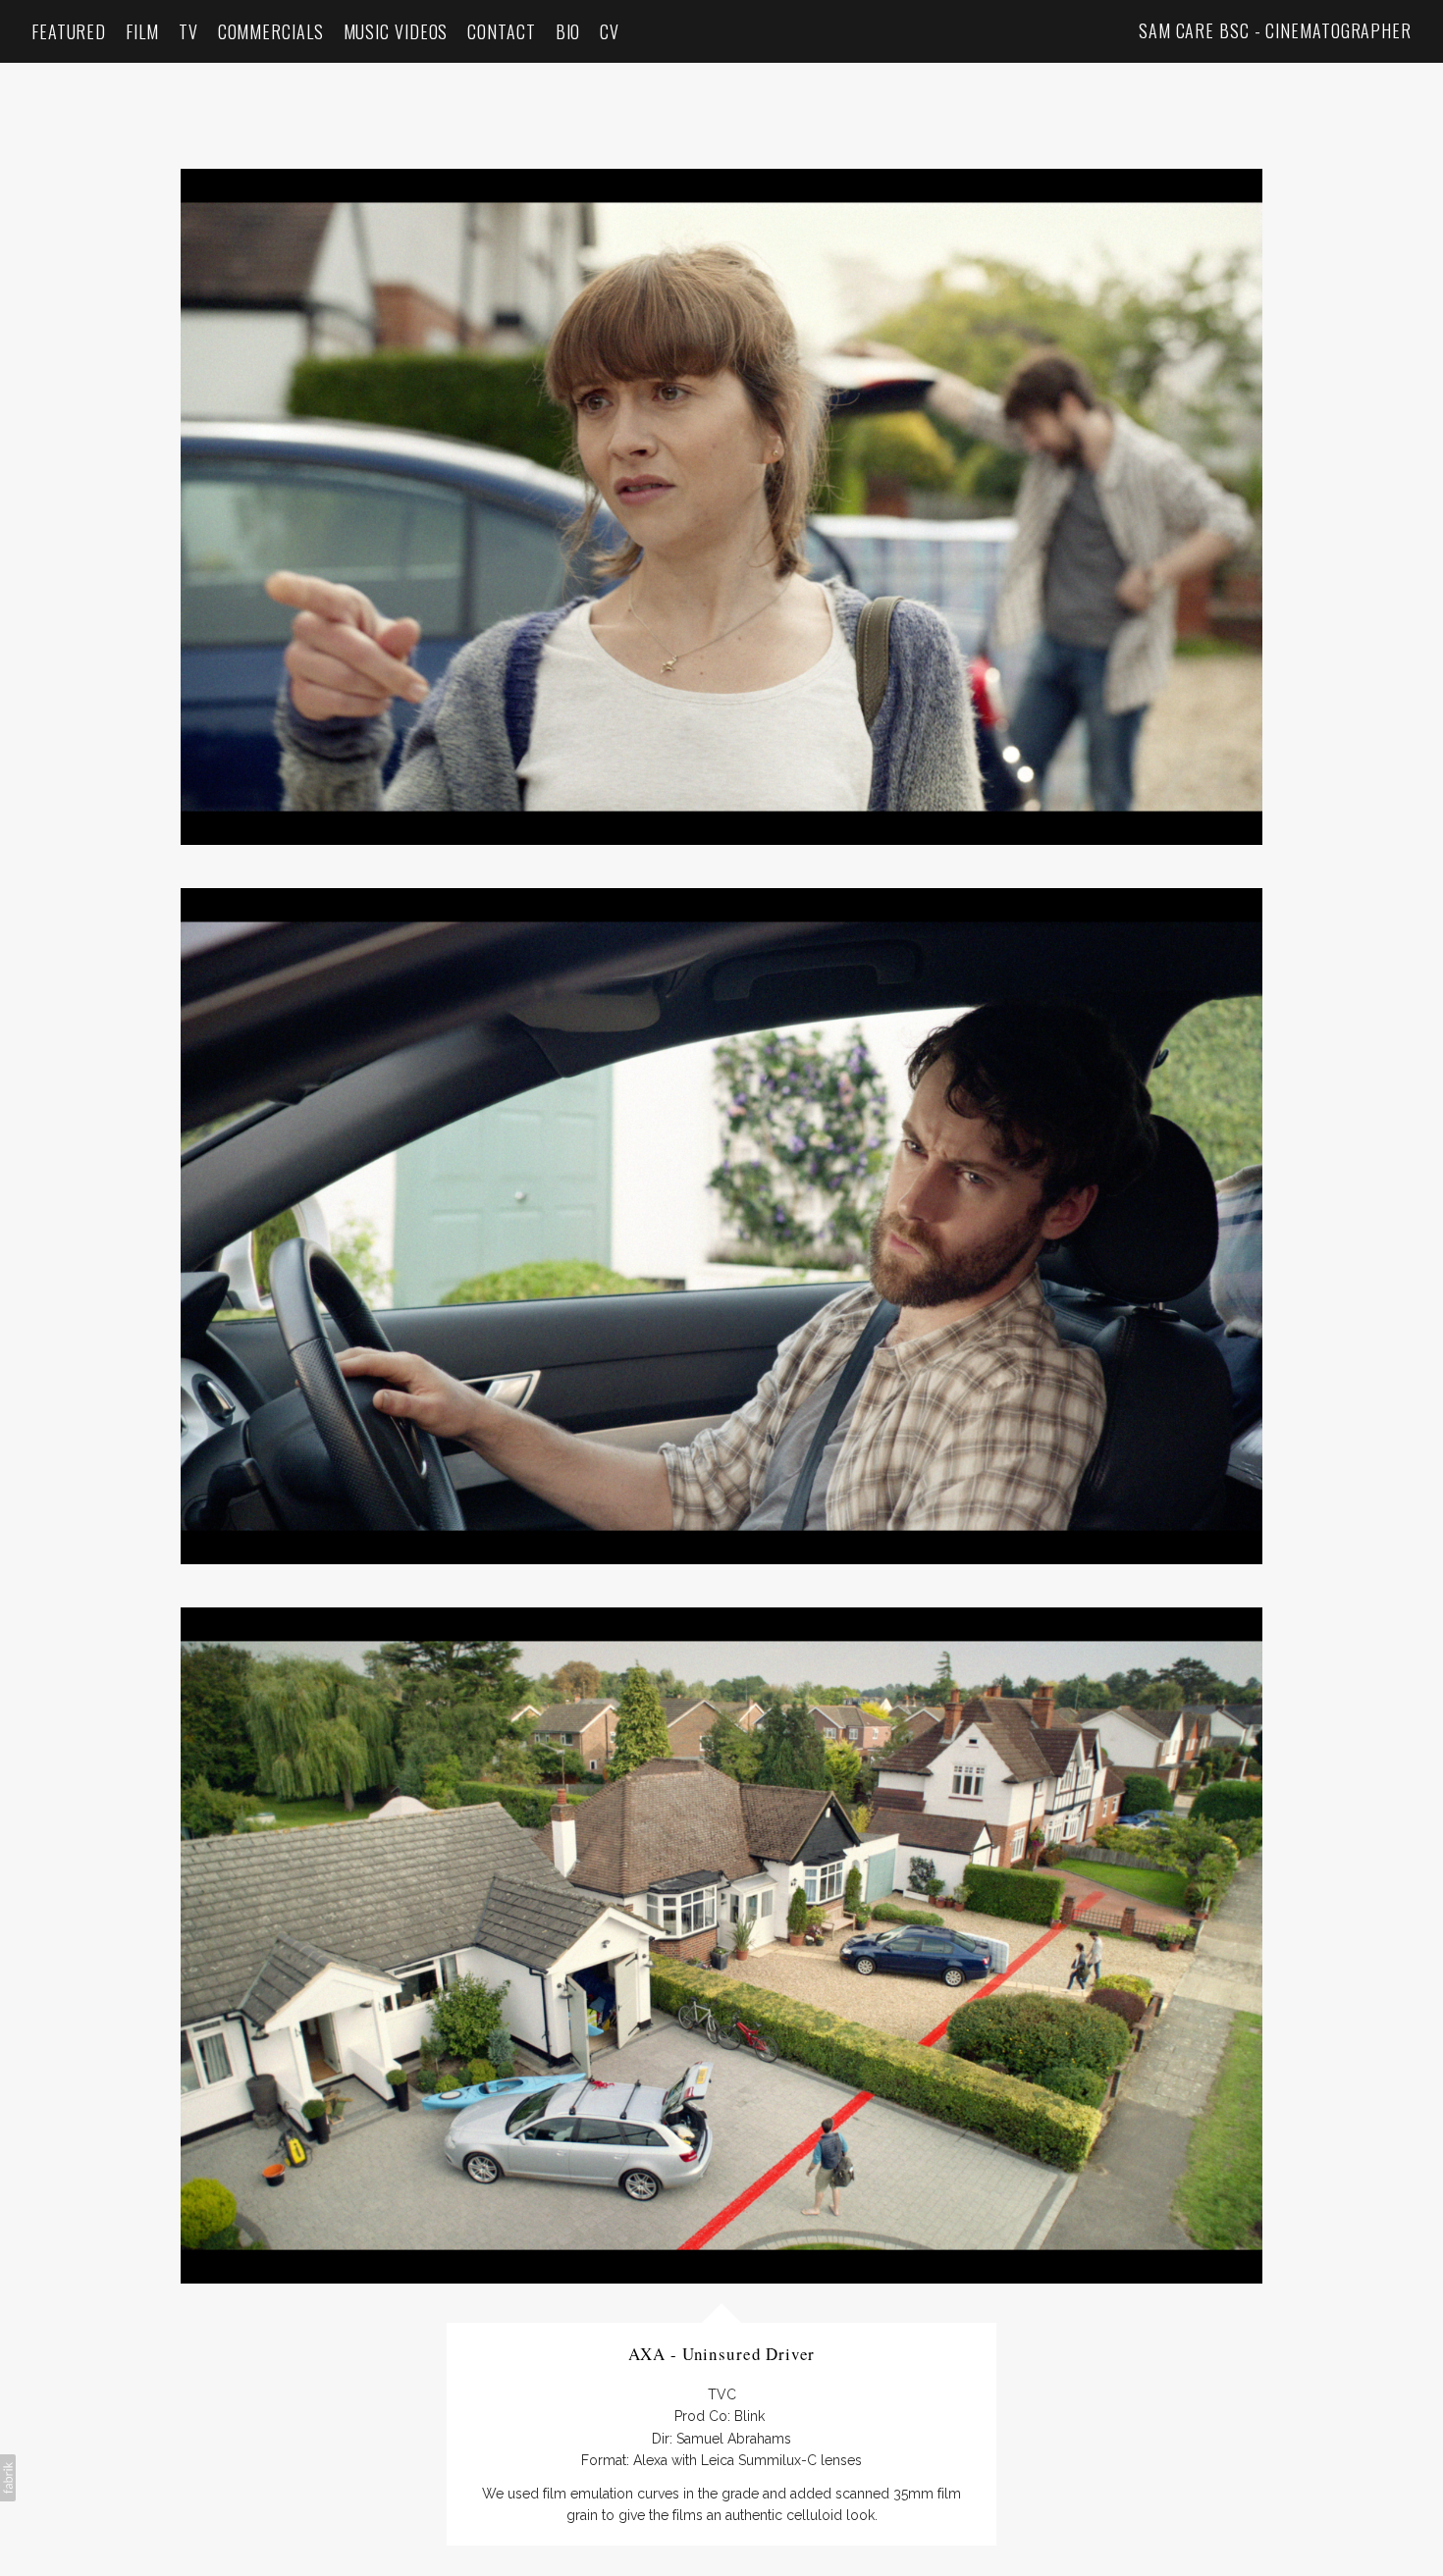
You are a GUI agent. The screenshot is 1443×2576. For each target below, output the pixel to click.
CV (610, 32)
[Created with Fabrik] (8, 2478)
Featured (69, 32)
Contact (501, 32)
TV (188, 32)
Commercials (271, 32)
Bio (568, 32)
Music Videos (396, 32)
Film (142, 32)
